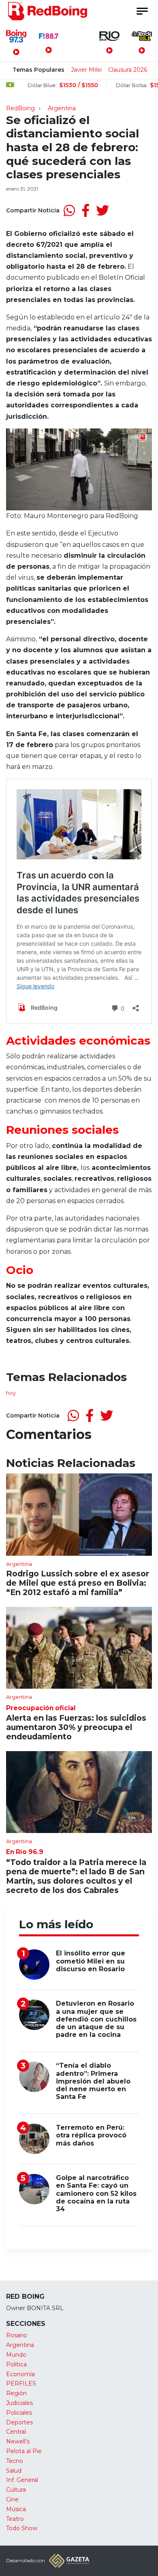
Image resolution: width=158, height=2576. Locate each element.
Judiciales (19, 2403)
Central (16, 2432)
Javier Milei (86, 70)
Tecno (15, 2461)
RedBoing (20, 108)
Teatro (15, 2519)
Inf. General (22, 2480)
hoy (11, 1393)
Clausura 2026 (128, 70)
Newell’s (18, 2441)
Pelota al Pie (24, 2451)
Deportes (19, 2422)
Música (16, 2509)
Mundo (16, 2355)
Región (16, 2393)
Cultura (16, 2490)
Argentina (62, 108)
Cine (12, 2499)
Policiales (19, 2413)
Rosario (17, 2335)
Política (16, 2364)
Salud (14, 2471)
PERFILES (21, 2383)
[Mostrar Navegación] (142, 11)
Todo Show (22, 2528)
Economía (20, 2374)
